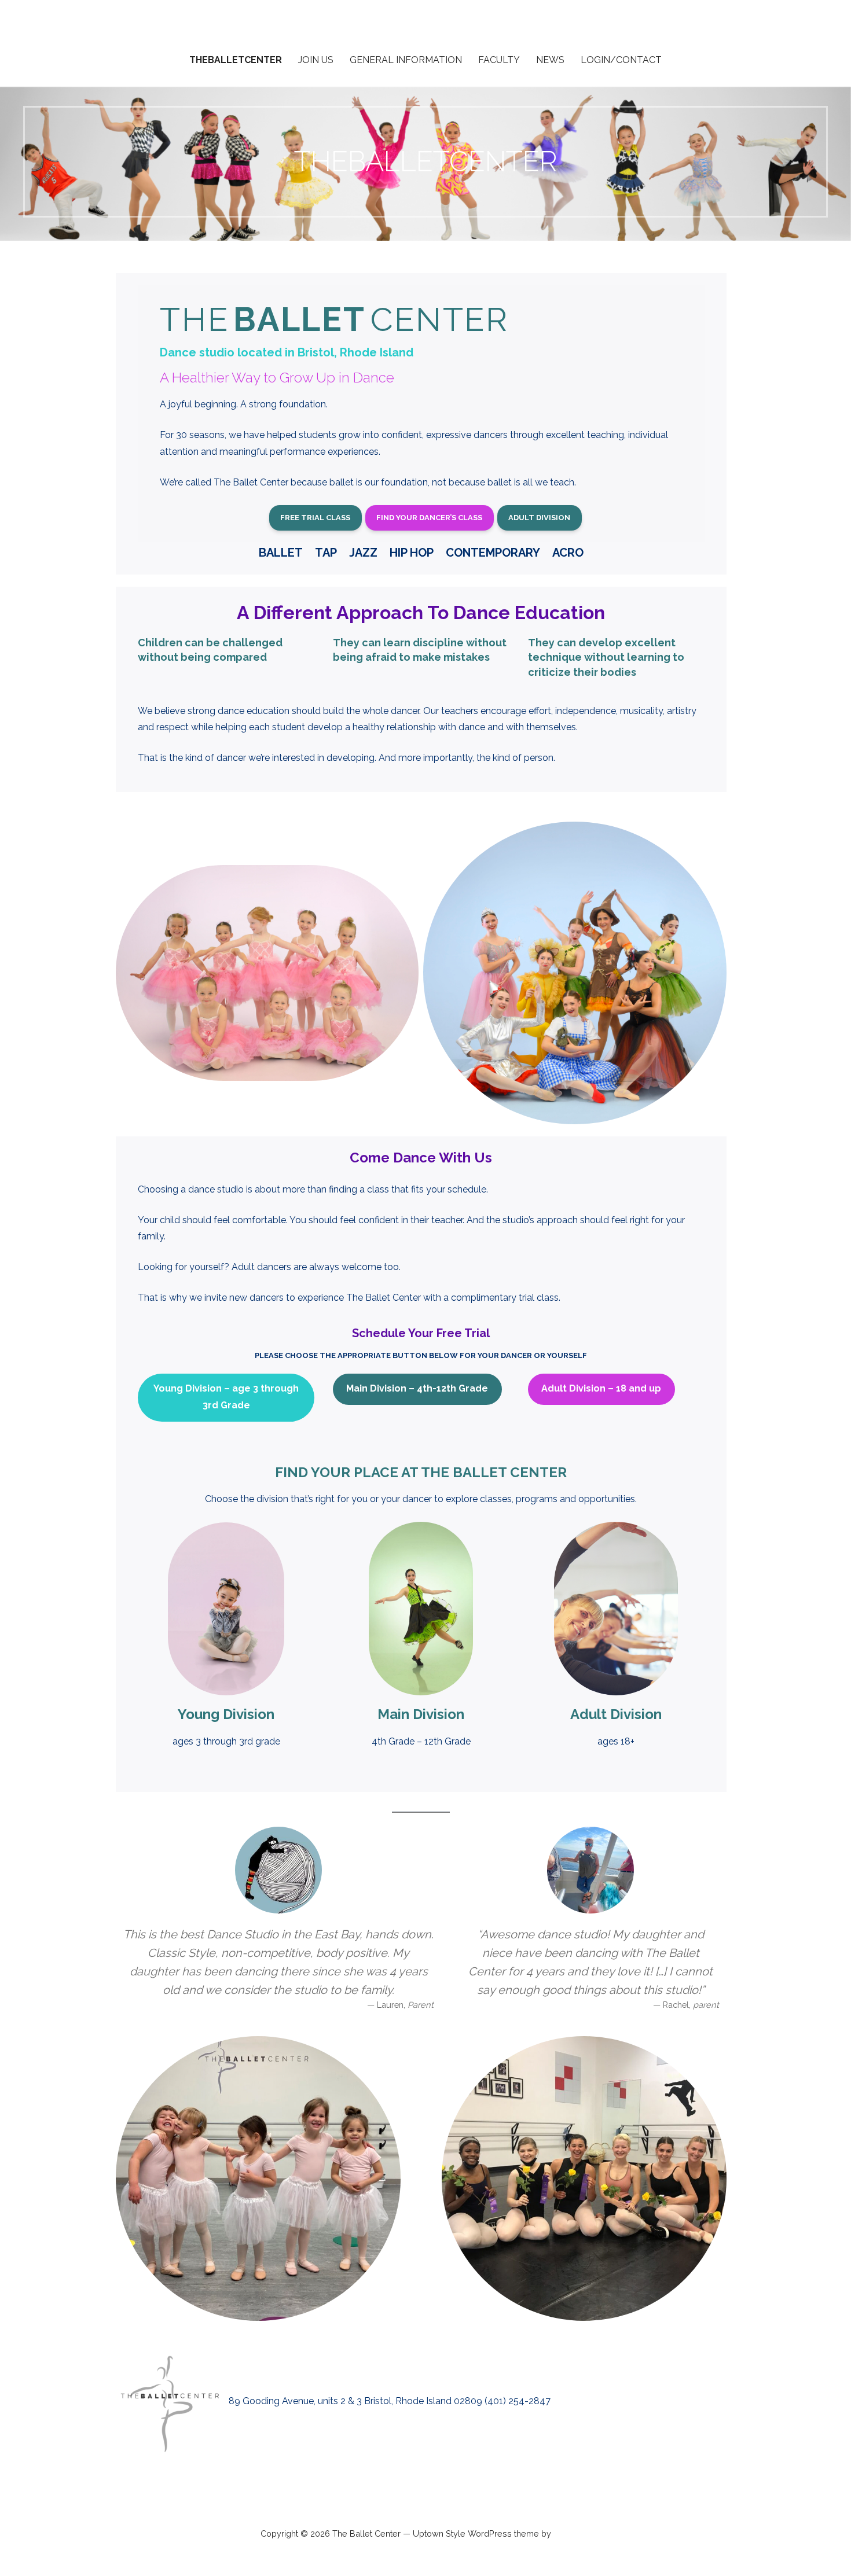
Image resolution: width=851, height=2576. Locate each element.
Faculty (499, 60)
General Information (406, 60)
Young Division (226, 1714)
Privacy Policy (425, 2494)
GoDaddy (572, 2534)
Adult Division (616, 1714)
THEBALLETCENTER (236, 60)
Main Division (421, 1714)
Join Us (316, 60)
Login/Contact (621, 60)
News (550, 60)
